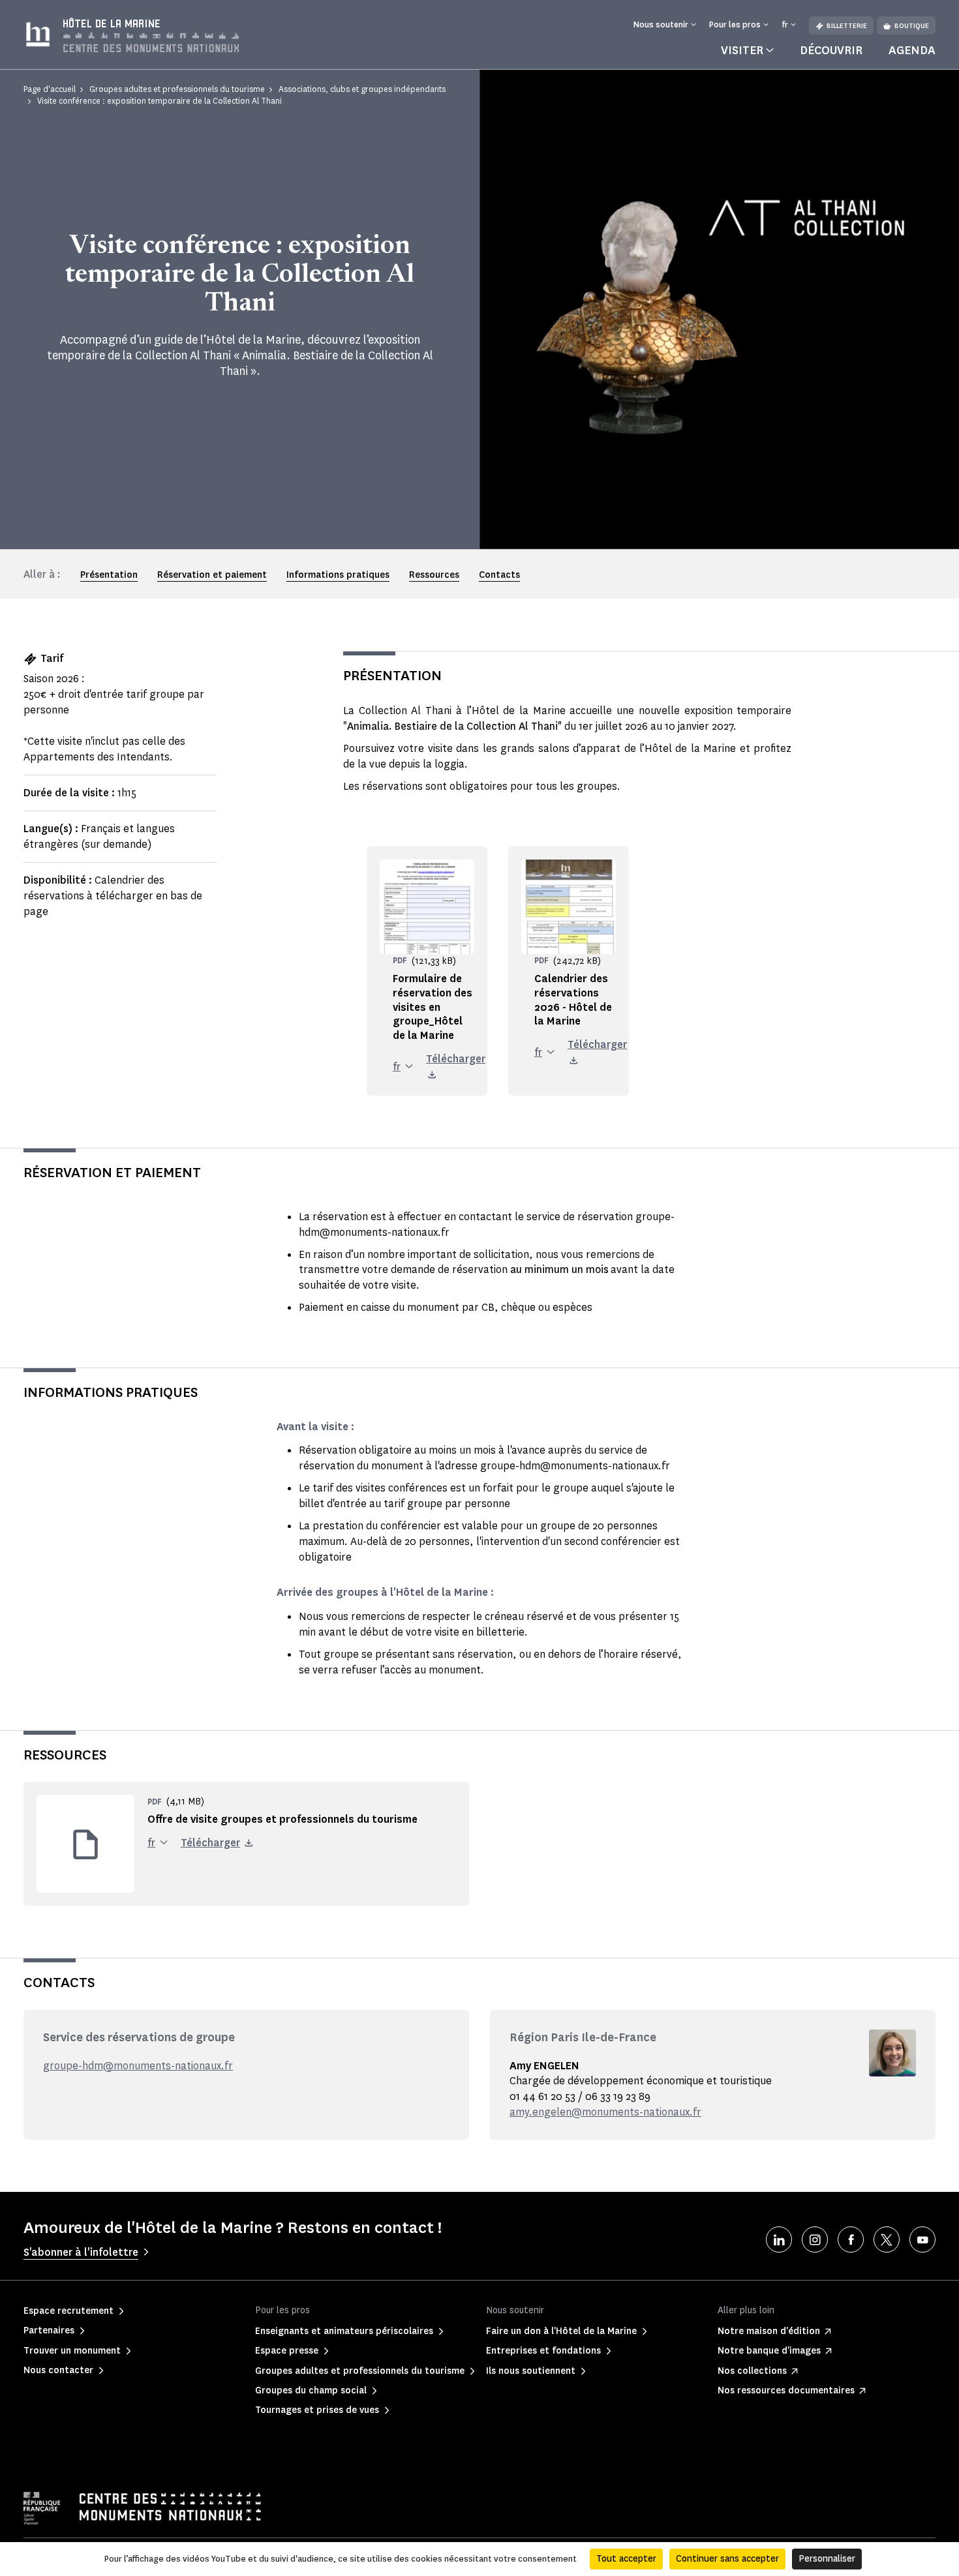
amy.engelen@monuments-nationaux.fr (605, 2112)
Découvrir (831, 50)
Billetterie (847, 26)
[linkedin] (779, 2239)
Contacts (499, 575)
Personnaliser (827, 2559)
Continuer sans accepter (727, 2559)
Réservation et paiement (212, 575)
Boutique (912, 26)
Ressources (434, 575)
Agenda (912, 50)
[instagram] (815, 2239)
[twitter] (887, 2239)
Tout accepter (626, 2559)
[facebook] (851, 2239)
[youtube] (922, 2239)
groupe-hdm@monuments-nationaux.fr (138, 2066)
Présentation (109, 575)
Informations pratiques (338, 575)
